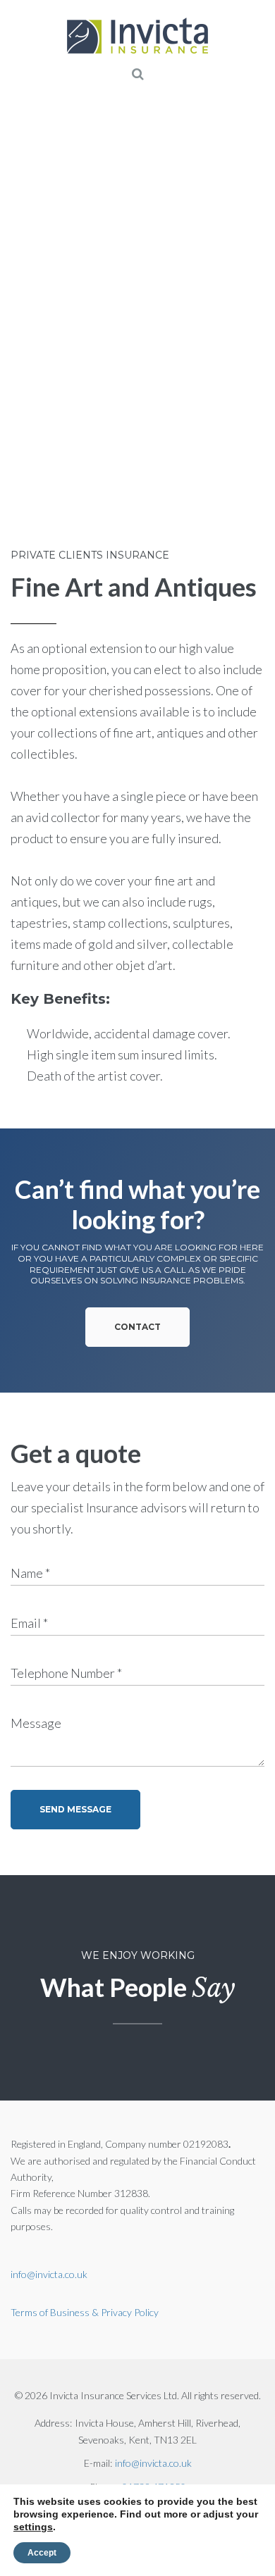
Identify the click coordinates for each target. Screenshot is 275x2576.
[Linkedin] (109, 510)
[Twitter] (71, 510)
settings (33, 2527)
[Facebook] (32, 510)
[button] (137, 1327)
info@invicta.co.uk (49, 2274)
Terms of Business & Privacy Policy (85, 2312)
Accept (42, 2553)
